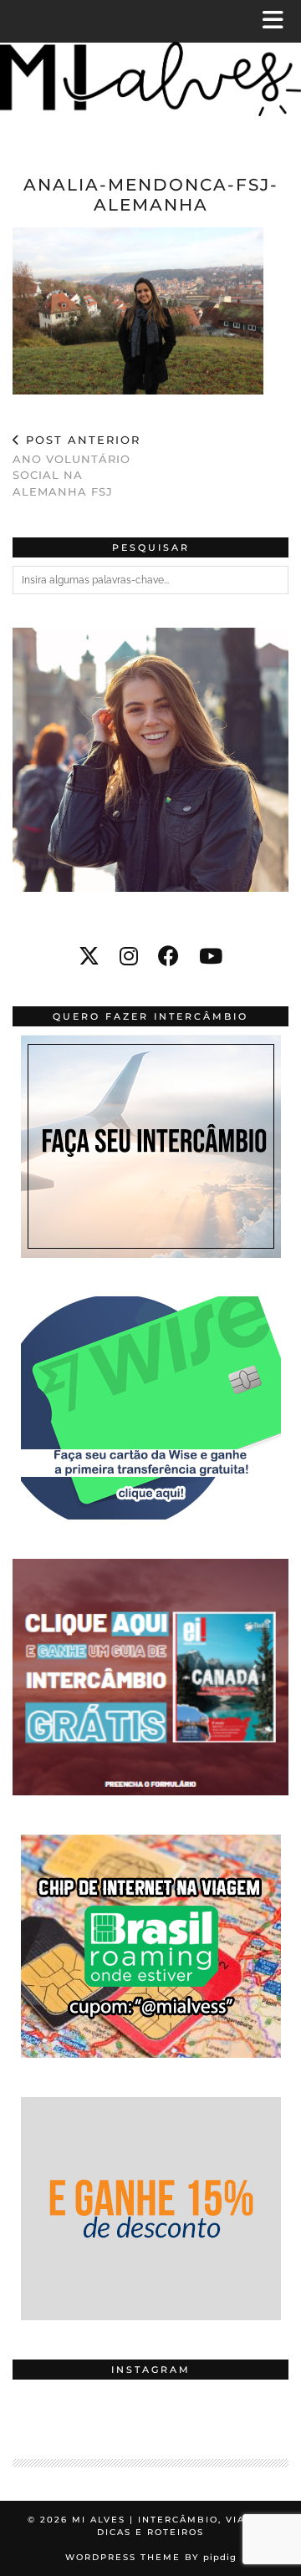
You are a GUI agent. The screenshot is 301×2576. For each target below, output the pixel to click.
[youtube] (211, 956)
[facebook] (168, 956)
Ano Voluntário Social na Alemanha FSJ (77, 466)
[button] (278, 21)
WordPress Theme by (151, 2557)
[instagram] (129, 956)
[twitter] (89, 956)
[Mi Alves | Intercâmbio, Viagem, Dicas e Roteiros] (150, 73)
